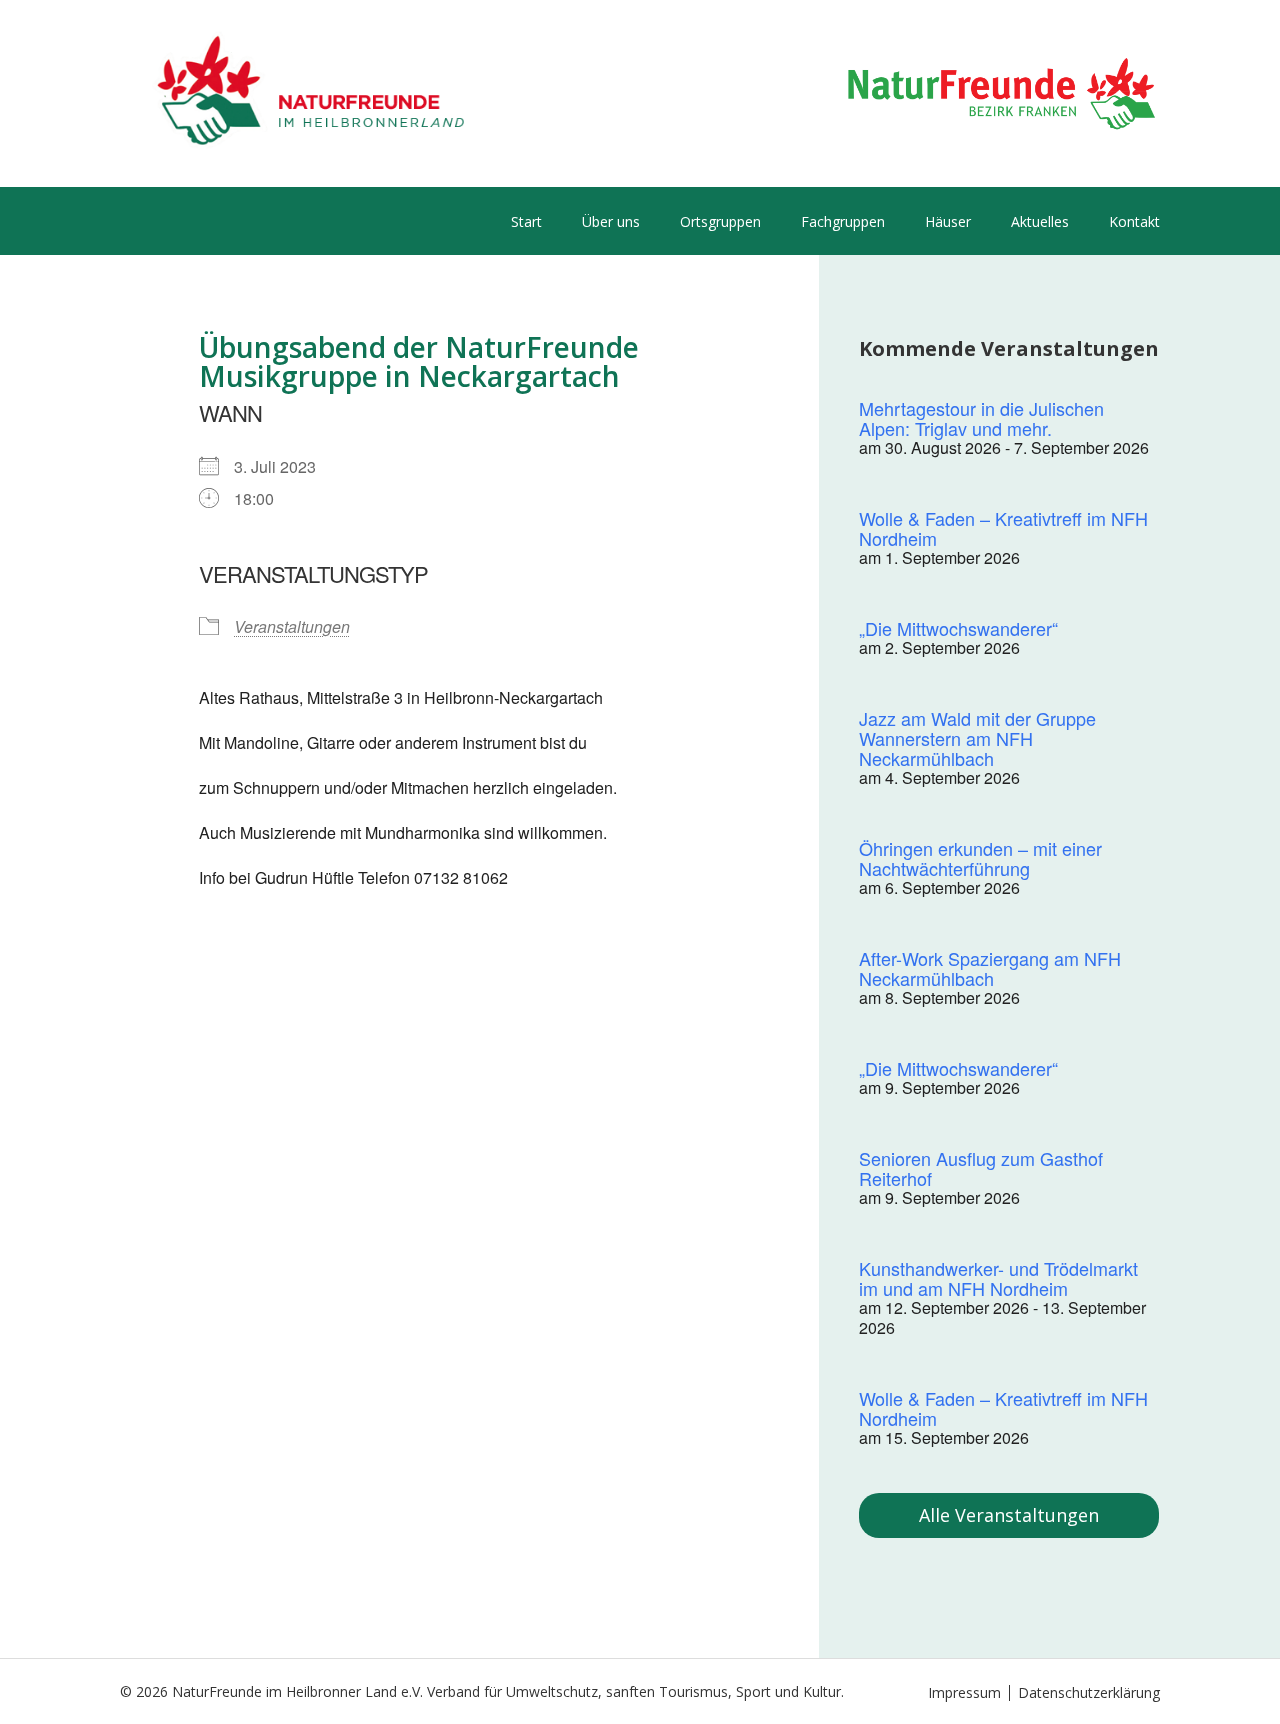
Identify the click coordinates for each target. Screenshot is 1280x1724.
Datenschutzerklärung (1089, 1692)
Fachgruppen (843, 221)
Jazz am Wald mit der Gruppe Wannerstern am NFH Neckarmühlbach (977, 738)
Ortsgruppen (720, 221)
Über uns (611, 221)
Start (526, 221)
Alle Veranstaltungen (1009, 1515)
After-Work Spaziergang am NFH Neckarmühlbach (990, 968)
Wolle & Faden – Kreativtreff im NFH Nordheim (1003, 528)
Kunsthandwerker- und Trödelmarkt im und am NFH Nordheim (998, 1278)
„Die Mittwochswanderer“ (958, 628)
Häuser (948, 221)
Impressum (964, 1692)
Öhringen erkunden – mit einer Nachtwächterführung (980, 858)
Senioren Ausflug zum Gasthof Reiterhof (981, 1168)
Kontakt (1134, 221)
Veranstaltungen (292, 626)
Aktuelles (1040, 221)
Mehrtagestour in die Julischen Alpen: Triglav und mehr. (981, 418)
